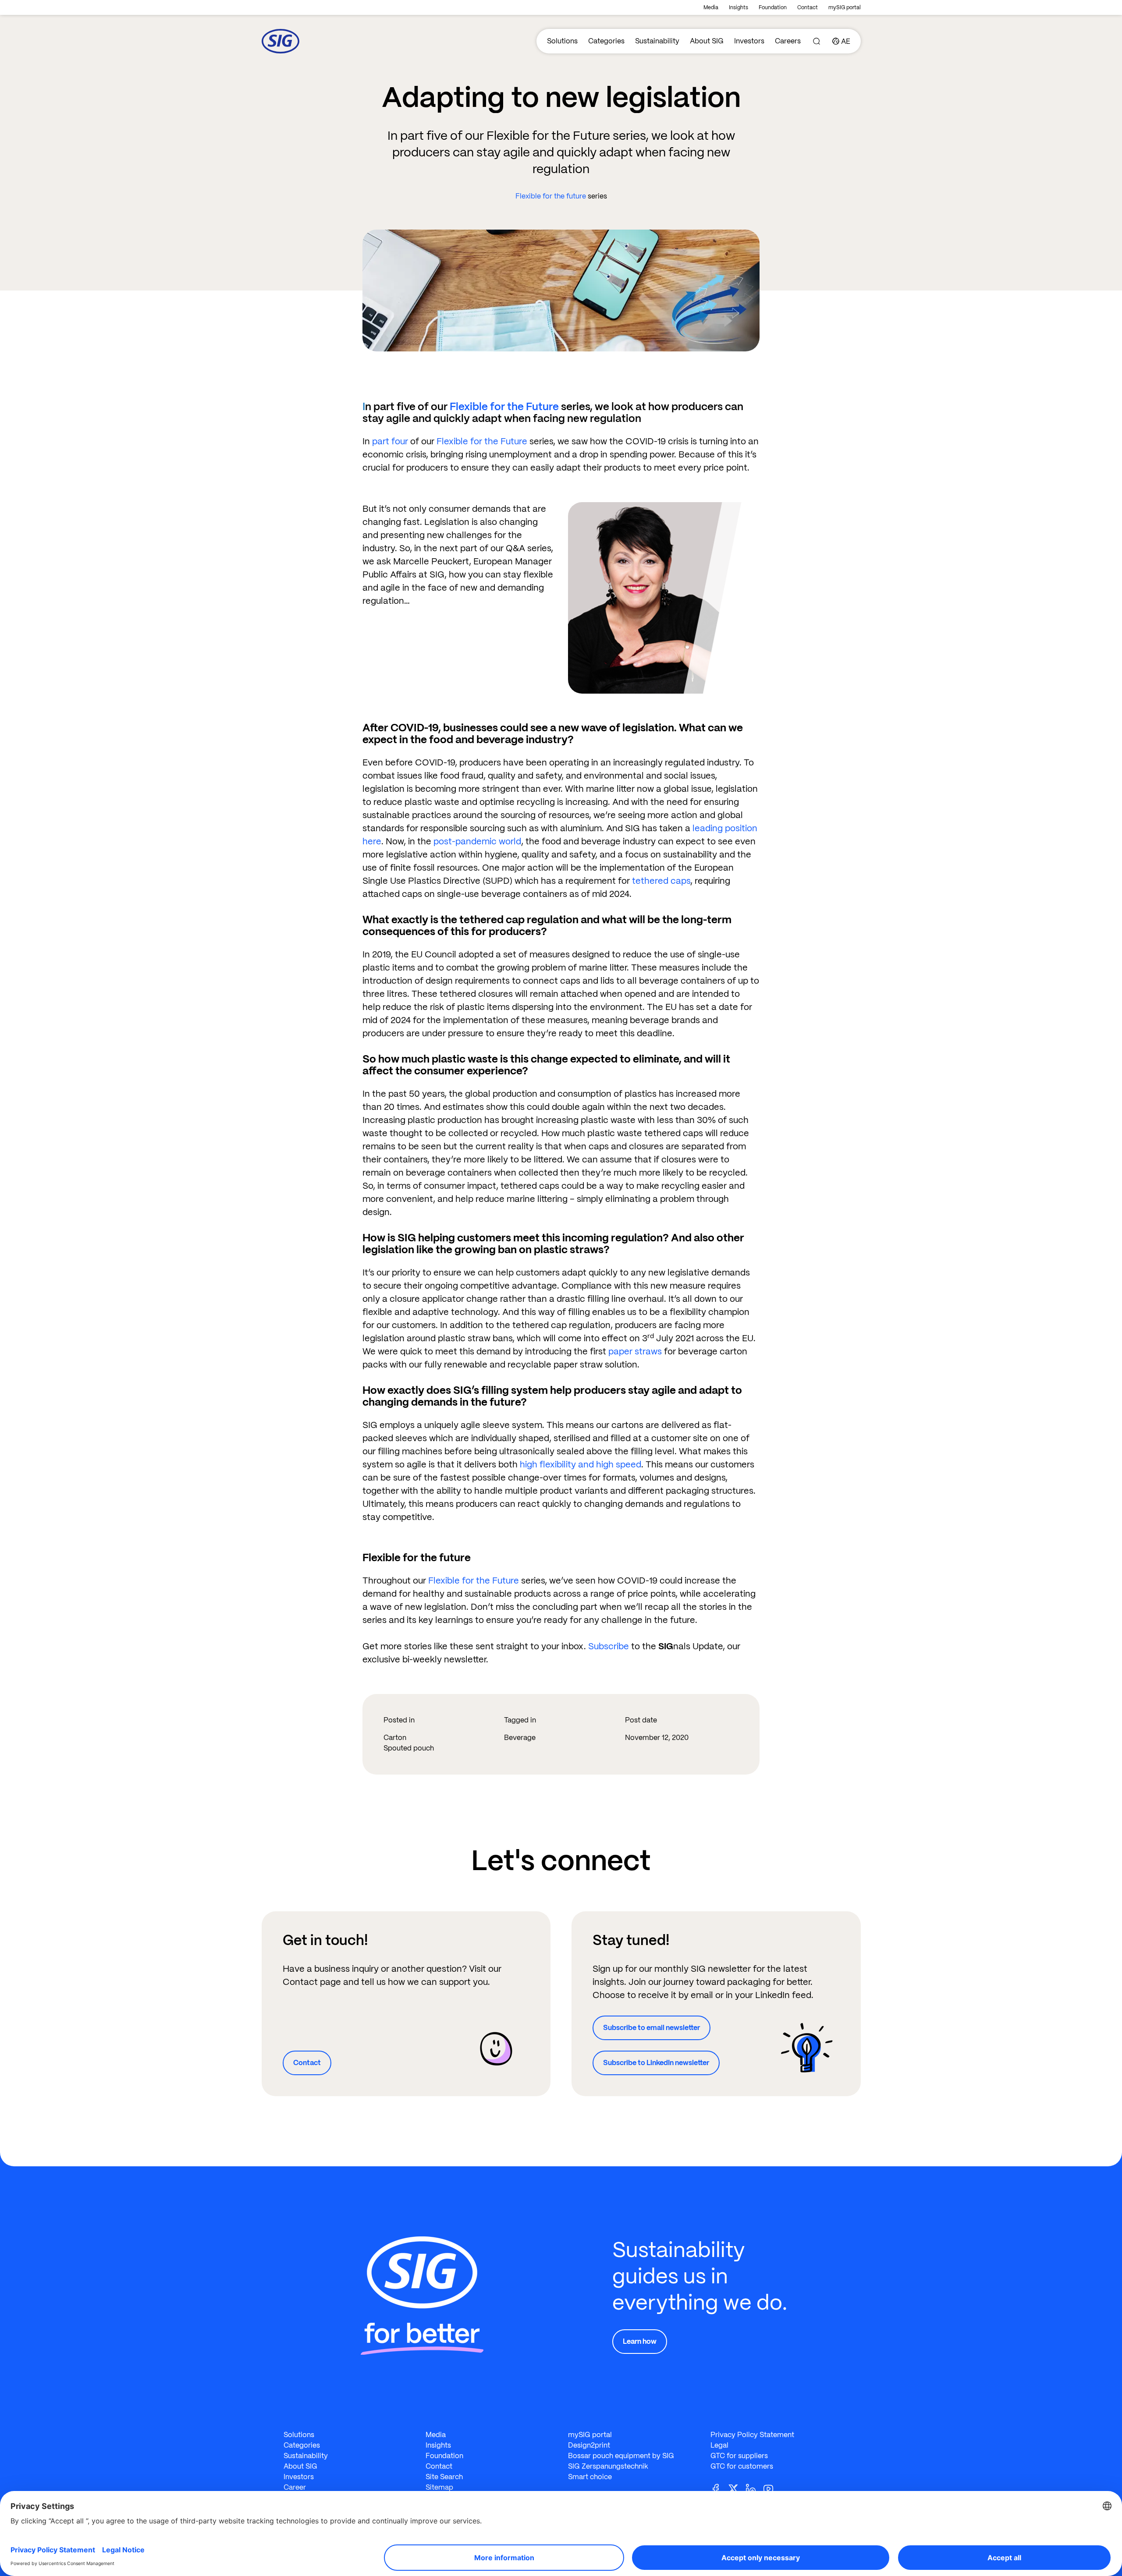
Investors (749, 41)
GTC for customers (742, 2466)
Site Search (444, 2477)
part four (390, 441)
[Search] (817, 41)
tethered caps (661, 881)
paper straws (635, 1351)
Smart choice (590, 2477)
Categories (606, 41)
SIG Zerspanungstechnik (608, 2466)
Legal (719, 2445)
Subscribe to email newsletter (652, 2028)
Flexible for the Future (504, 406)
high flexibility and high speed (581, 1464)
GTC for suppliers (739, 2456)
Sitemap (439, 2487)
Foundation (773, 7)
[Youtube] (772, 2488)
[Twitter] (737, 2488)
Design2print (589, 2445)
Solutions (562, 41)
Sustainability (657, 41)
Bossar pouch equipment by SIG (621, 2456)
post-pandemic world (477, 841)
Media (711, 7)
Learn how (640, 2341)
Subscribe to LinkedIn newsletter (656, 2063)
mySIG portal (845, 7)
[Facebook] (719, 2488)
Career (295, 2487)
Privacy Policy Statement (752, 2435)
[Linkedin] (754, 2488)
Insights (739, 7)
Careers (788, 41)
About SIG (707, 41)
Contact (808, 7)
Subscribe (609, 1646)
